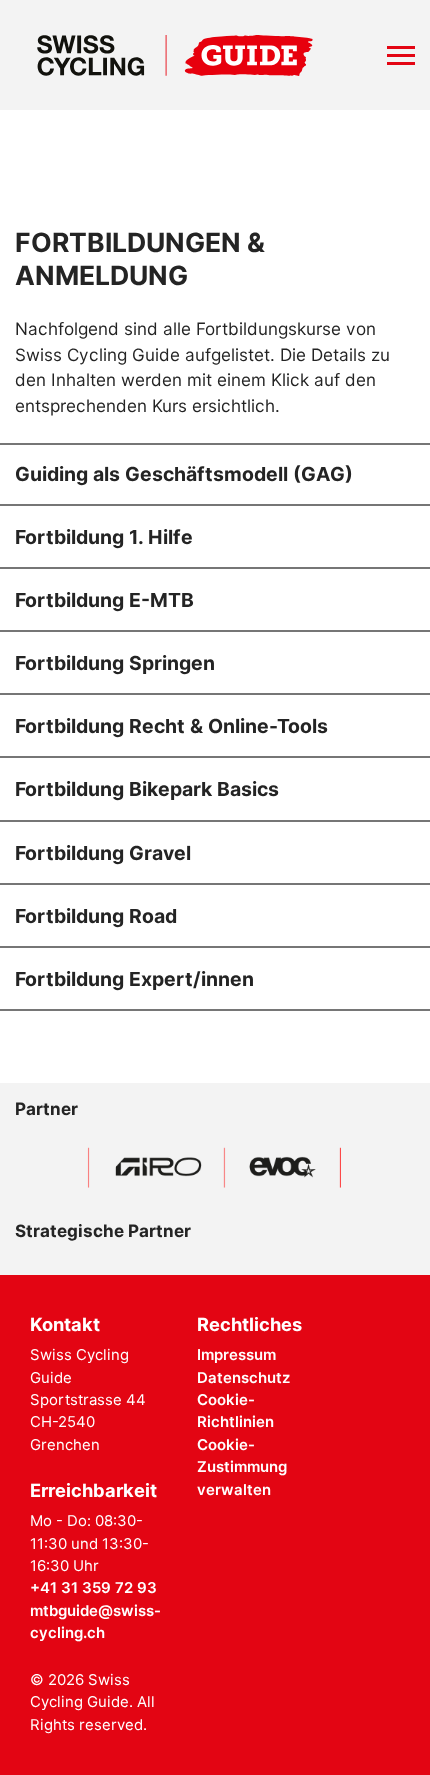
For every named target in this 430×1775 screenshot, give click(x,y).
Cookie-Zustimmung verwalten (242, 1467)
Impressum (236, 1355)
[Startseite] (175, 55)
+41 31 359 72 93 (93, 1588)
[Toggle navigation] (401, 55)
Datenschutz (243, 1378)
